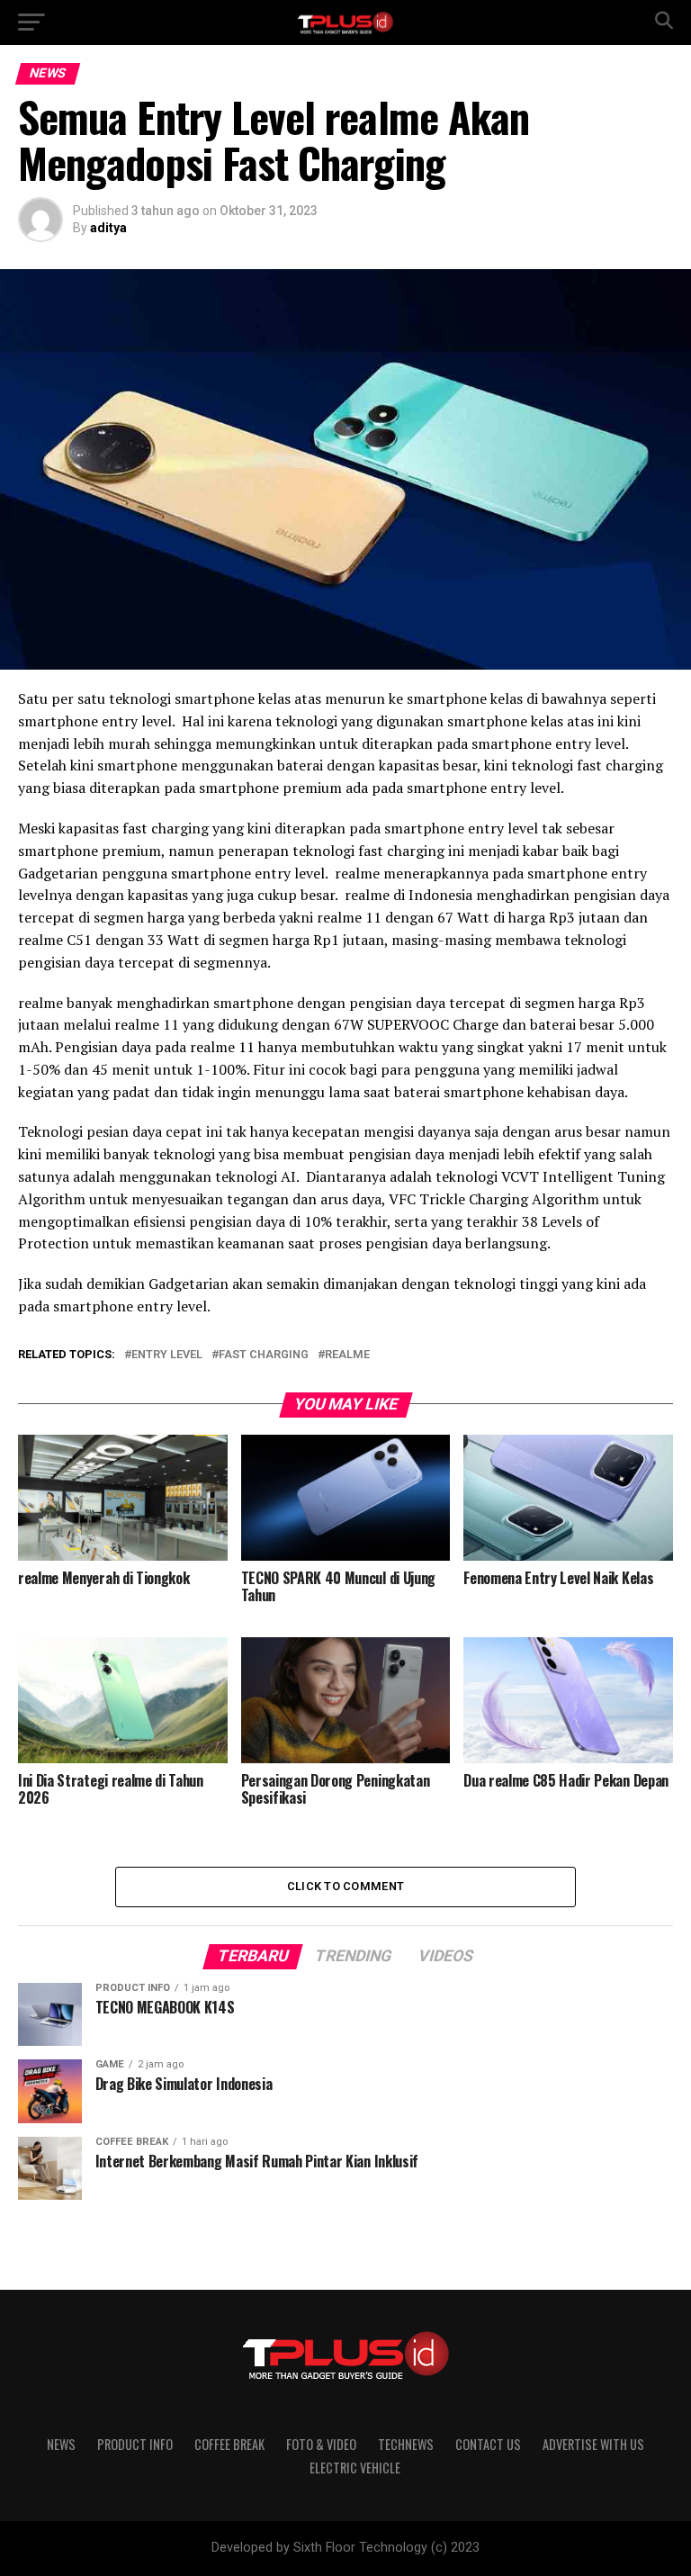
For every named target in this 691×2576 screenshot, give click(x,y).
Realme (347, 1355)
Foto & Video (321, 2444)
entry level (167, 1355)
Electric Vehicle (355, 2468)
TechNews (406, 2444)
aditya (108, 228)
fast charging (264, 1355)
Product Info (135, 2444)
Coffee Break (229, 2444)
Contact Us (488, 2444)
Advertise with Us (593, 2444)
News (61, 2444)
